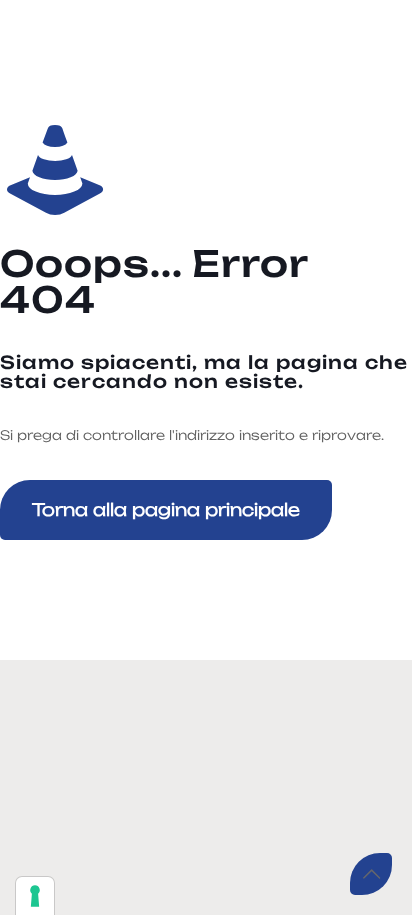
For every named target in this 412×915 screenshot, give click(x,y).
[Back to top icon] (371, 874)
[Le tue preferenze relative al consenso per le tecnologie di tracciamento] (35, 896)
